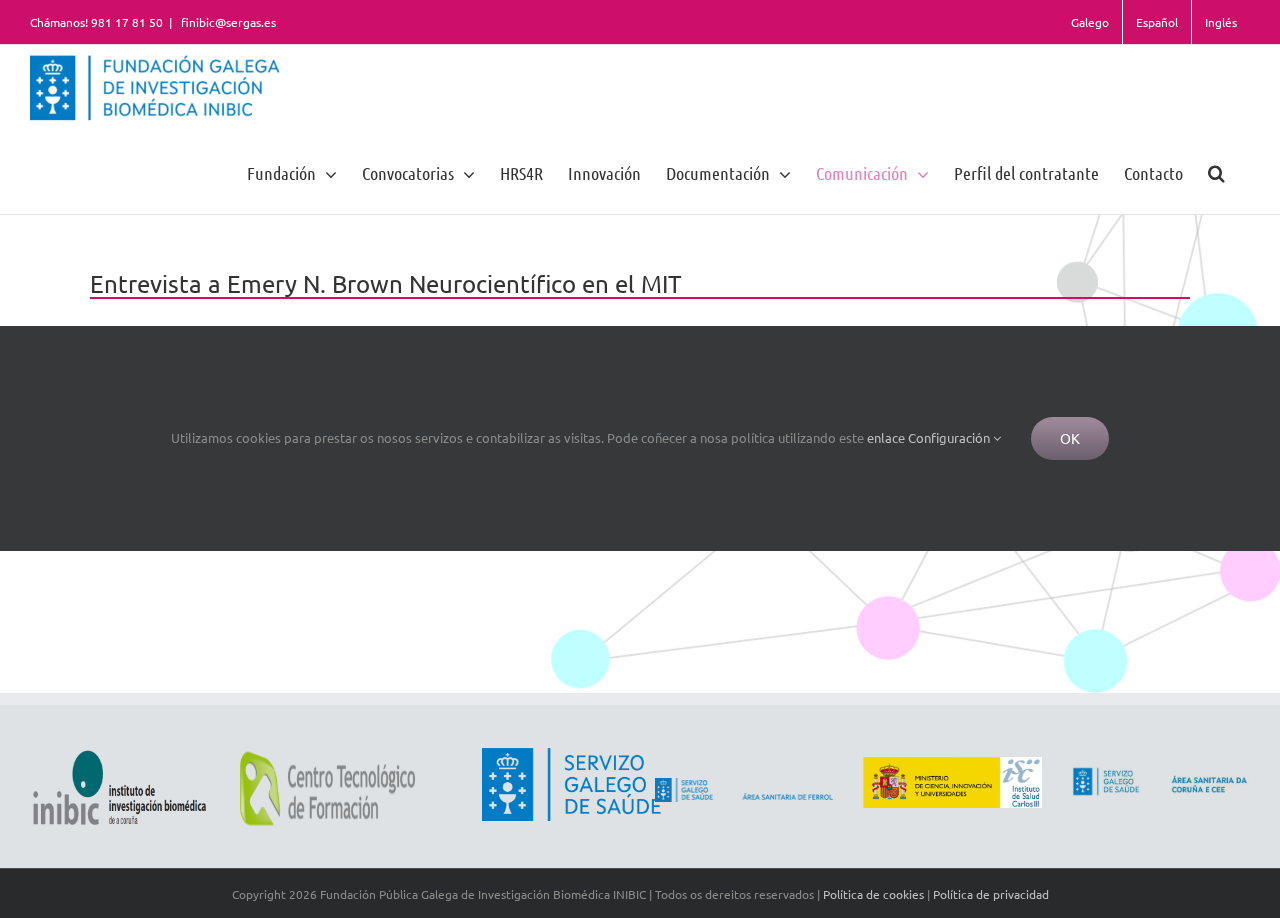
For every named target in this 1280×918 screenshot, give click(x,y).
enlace (886, 437)
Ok (1070, 438)
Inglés (1221, 22)
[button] (1216, 172)
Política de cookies (873, 894)
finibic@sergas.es (227, 22)
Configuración (950, 437)
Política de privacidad (991, 894)
